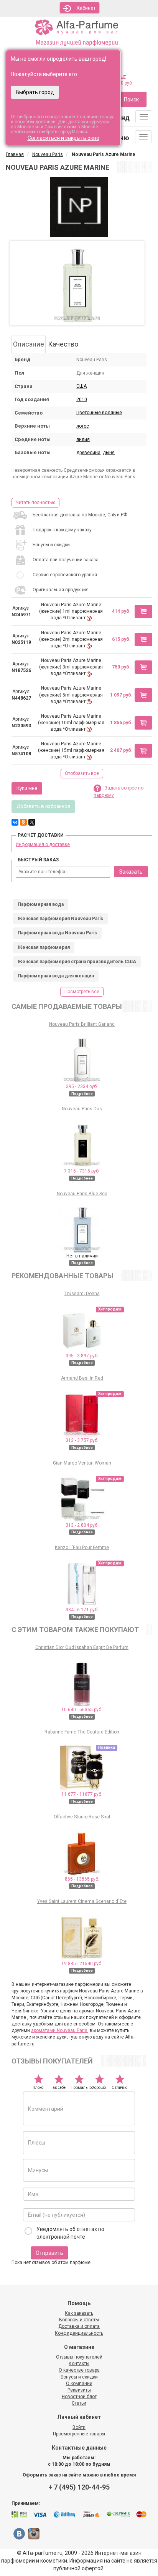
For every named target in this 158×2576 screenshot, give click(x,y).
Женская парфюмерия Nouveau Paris (60, 919)
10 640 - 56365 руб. (82, 1710)
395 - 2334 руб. (82, 1086)
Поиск (131, 100)
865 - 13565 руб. (82, 1879)
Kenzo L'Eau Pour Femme (82, 1548)
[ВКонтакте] (15, 822)
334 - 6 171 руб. (82, 1610)
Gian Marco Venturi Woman (82, 1463)
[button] (143, 611)
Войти (79, 2427)
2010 (82, 400)
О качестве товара (79, 2370)
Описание (29, 344)
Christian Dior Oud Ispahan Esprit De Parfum (82, 1647)
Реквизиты (79, 2390)
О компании (79, 2384)
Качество (63, 344)
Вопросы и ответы (79, 2320)
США (81, 386)
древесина (88, 453)
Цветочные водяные (99, 413)
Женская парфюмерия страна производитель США (77, 962)
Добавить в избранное (43, 806)
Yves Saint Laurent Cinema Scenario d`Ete (82, 1901)
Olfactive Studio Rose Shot (82, 1817)
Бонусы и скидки (79, 2377)
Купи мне (27, 788)
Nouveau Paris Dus (82, 1109)
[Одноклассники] (23, 822)
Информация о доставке (43, 844)
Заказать (131, 872)
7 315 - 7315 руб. (82, 1171)
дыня (109, 453)
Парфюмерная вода (41, 904)
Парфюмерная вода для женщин (56, 976)
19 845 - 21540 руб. (82, 1964)
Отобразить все (82, 773)
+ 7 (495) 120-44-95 (79, 2487)
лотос (83, 426)
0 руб (126, 83)
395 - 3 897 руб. (82, 1356)
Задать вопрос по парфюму (118, 792)
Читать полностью (35, 503)
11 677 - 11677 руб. (82, 1794)
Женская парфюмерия (44, 947)
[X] (32, 822)
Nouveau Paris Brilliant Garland (82, 1024)
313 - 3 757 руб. (82, 1440)
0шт (122, 76)
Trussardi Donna (82, 1294)
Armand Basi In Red (82, 1378)
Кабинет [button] (86, 8)
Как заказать (79, 2313)
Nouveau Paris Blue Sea (82, 1194)
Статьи (79, 2403)
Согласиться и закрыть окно (63, 138)
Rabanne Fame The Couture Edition (82, 1732)
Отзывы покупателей (79, 2357)
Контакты (79, 2364)
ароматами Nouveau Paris (59, 2030)
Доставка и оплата (79, 2326)
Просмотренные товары (79, 2434)
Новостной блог (79, 2397)
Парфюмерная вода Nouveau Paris (57, 933)
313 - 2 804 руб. (82, 1525)
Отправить (49, 2253)
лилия (83, 440)
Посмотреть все (82, 992)
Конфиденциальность (79, 2333)
